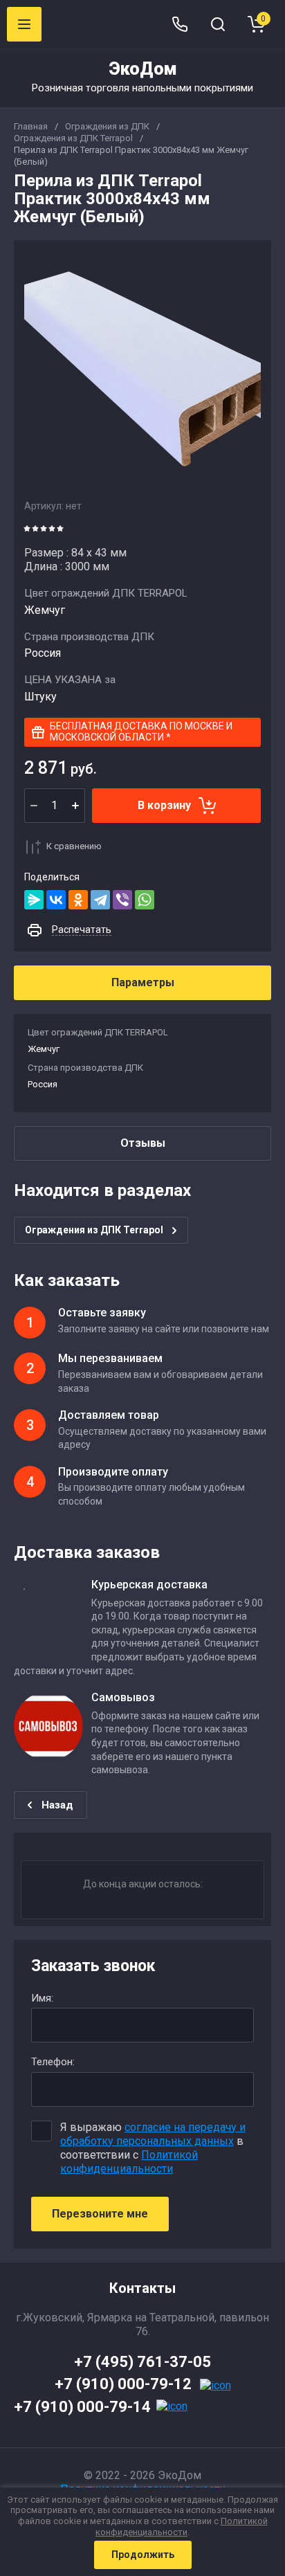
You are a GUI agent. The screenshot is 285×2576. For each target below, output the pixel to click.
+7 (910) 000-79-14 (82, 2407)
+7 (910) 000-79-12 (123, 2384)
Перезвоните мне (100, 2214)
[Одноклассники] (78, 900)
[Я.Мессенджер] (34, 900)
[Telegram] (100, 900)
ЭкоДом (143, 69)
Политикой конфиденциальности (129, 2162)
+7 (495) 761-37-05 (142, 2362)
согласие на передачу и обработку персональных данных (153, 2134)
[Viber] (122, 900)
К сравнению (74, 846)
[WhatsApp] (145, 900)
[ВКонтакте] (56, 900)
